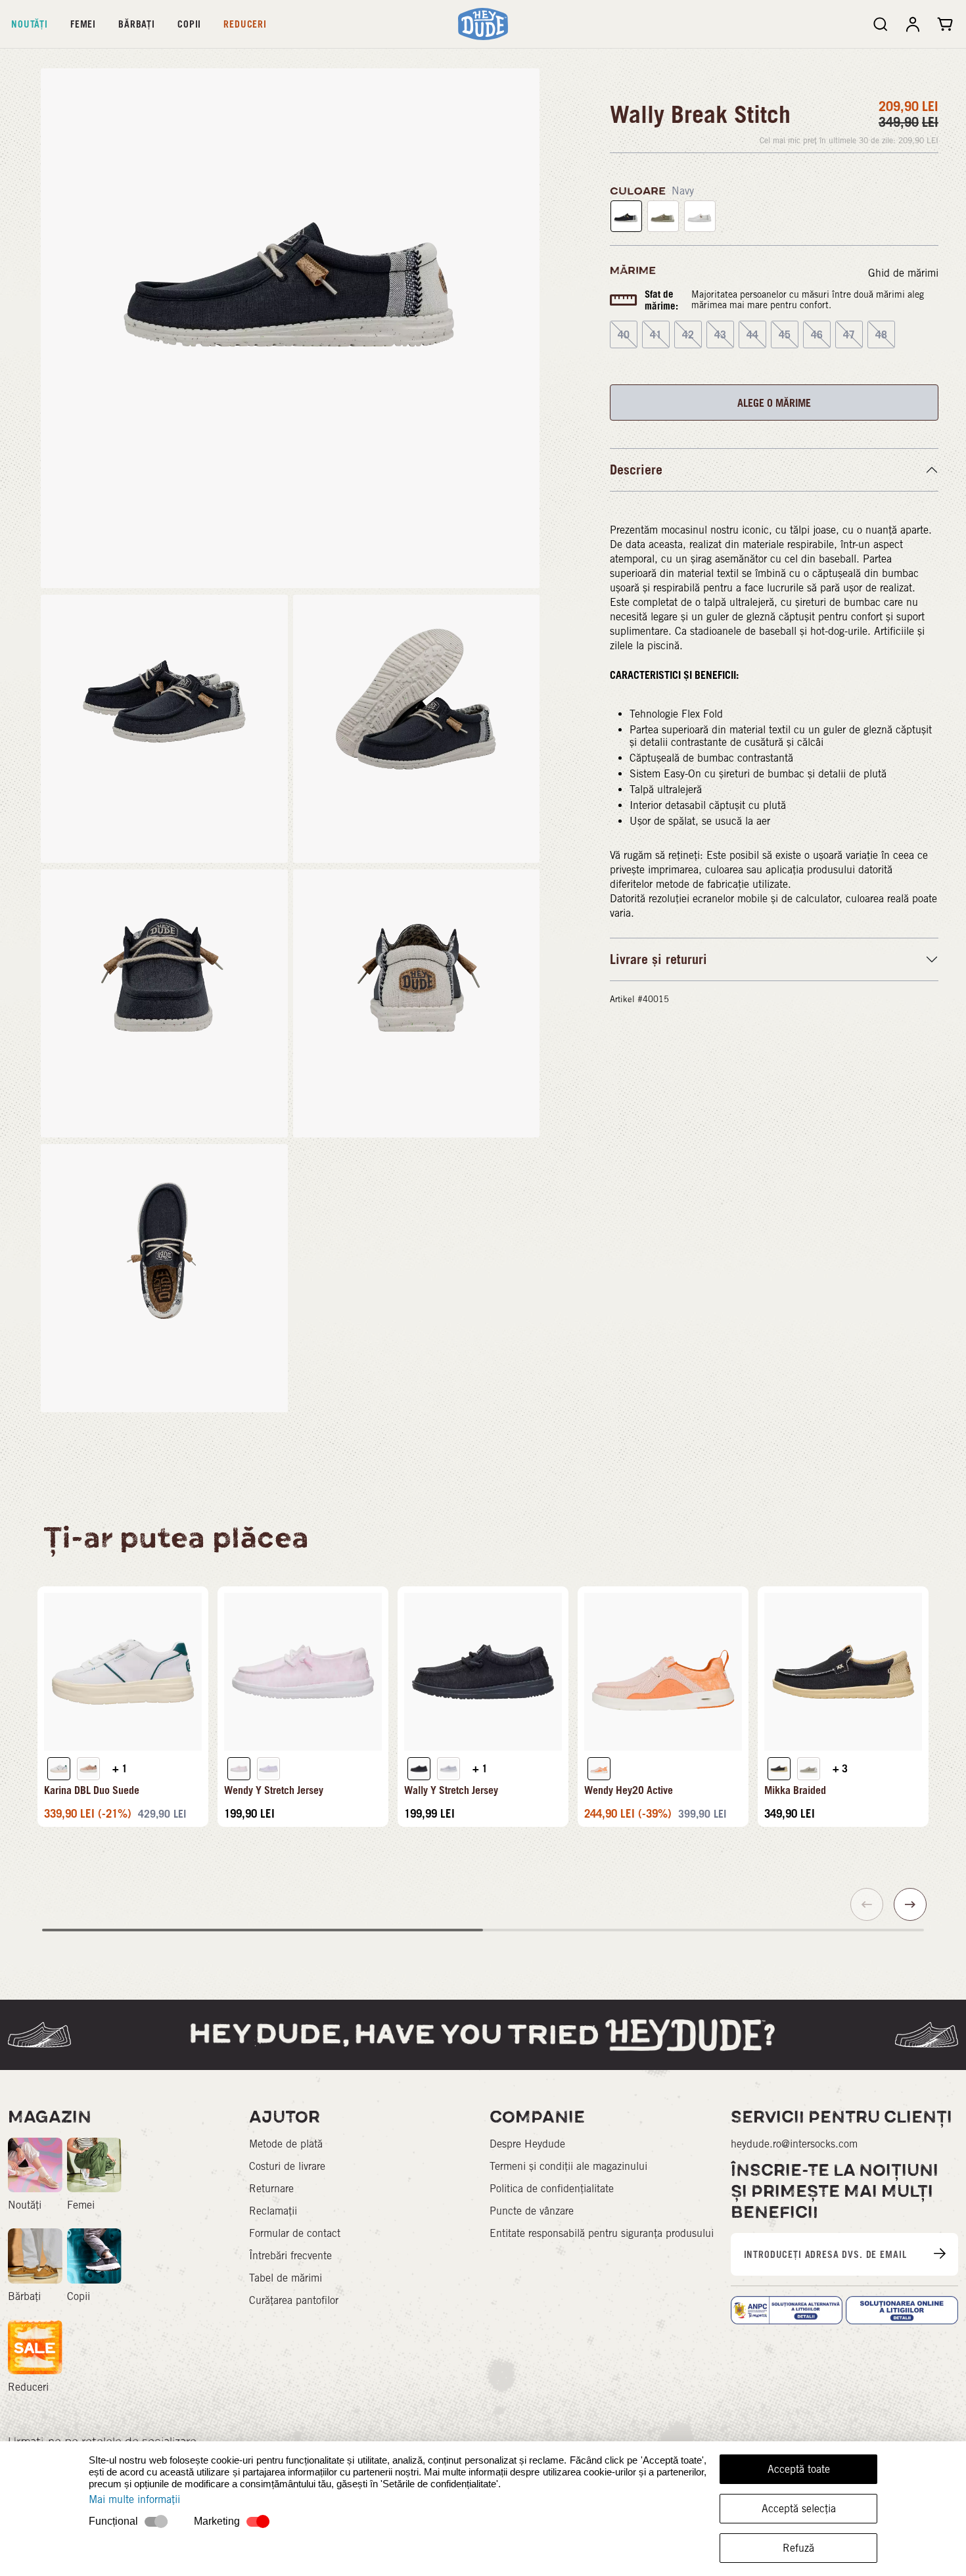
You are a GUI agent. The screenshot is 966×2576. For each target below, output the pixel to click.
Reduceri (245, 24)
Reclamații (273, 2211)
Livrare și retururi (658, 959)
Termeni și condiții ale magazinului (568, 2166)
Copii (189, 24)
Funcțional (113, 2521)
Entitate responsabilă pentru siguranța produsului (602, 2233)
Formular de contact (295, 2233)
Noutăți (30, 24)
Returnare (271, 2189)
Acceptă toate (799, 2469)
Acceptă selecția (799, 2509)
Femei (83, 24)
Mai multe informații (134, 2499)
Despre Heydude (527, 2144)
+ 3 (840, 1768)
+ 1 (120, 1768)
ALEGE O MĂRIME (774, 403)
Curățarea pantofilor (294, 2300)
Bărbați (137, 24)
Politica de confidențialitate (552, 2189)
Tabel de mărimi (286, 2278)
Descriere (636, 470)
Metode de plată (286, 2144)
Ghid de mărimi (903, 273)
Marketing (217, 2521)
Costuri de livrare (287, 2166)
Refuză (798, 2548)
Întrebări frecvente (290, 2256)
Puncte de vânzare (532, 2211)
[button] (910, 1904)
